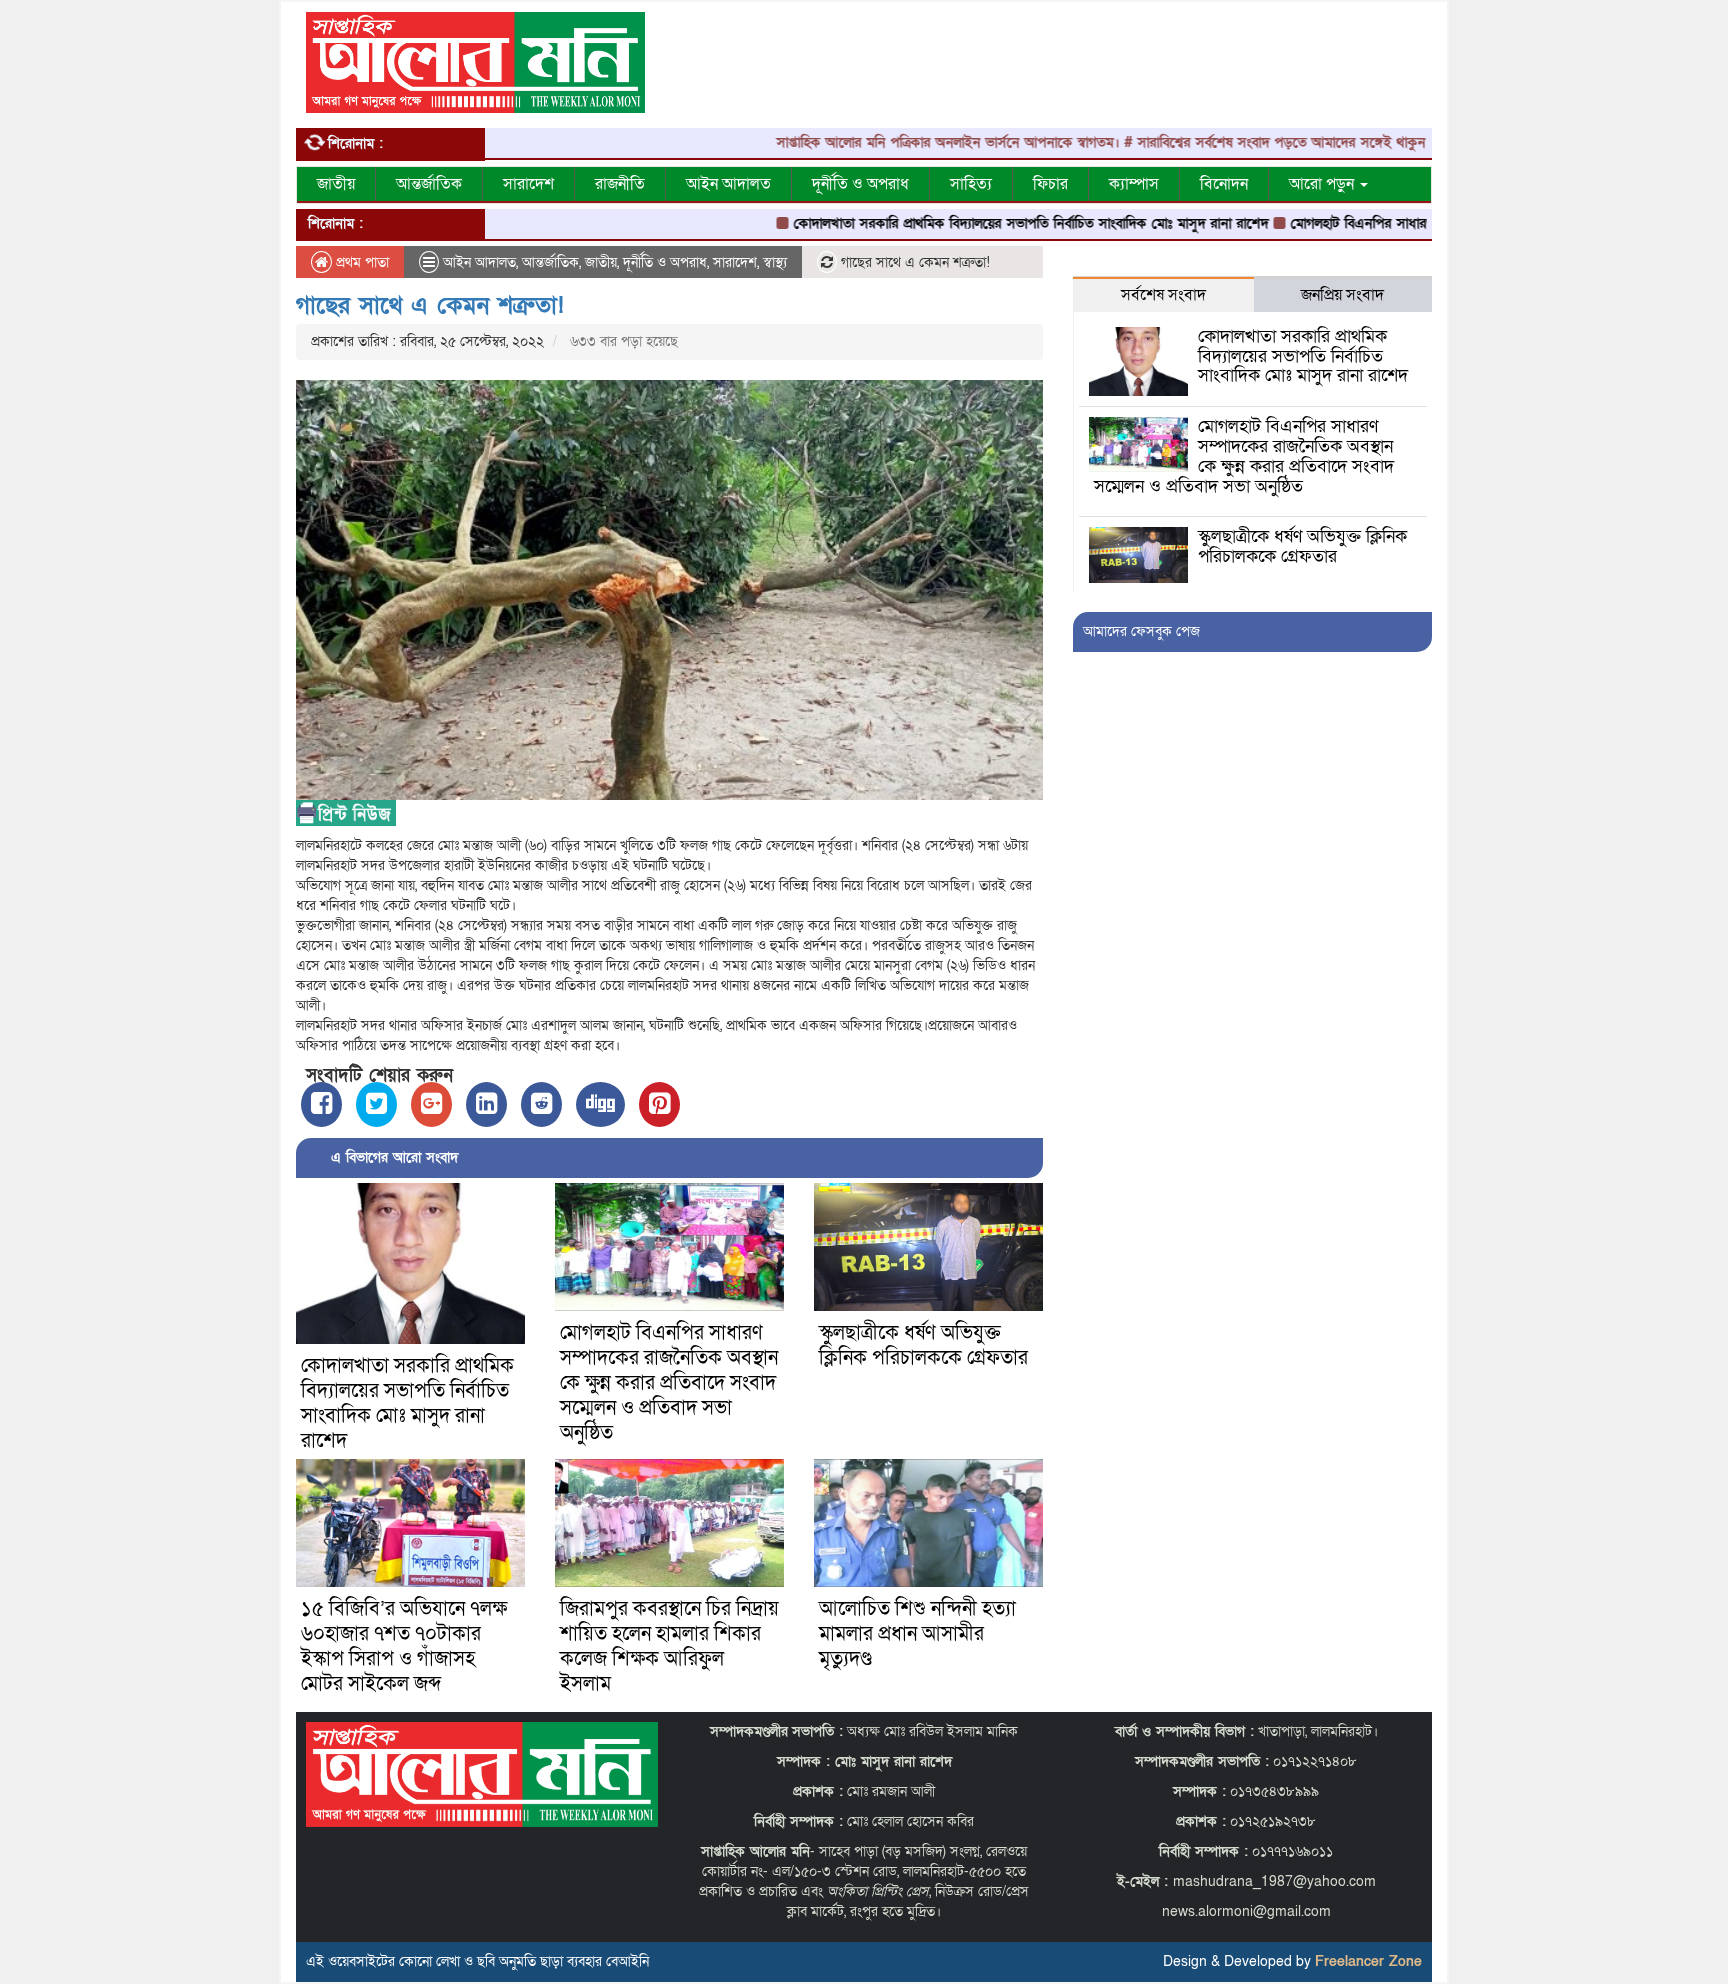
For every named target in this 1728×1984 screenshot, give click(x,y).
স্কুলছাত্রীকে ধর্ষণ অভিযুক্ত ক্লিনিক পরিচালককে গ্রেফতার (923, 1345)
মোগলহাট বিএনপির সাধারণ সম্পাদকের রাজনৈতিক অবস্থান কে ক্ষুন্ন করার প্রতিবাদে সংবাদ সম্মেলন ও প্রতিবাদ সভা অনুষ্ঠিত (669, 1383)
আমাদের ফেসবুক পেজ (1141, 631)
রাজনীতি (620, 184)
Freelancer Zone (1368, 1961)
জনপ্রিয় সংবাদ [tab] (1342, 295)
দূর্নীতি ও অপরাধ (860, 184)
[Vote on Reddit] (541, 1104)
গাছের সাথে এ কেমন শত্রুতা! (430, 305)
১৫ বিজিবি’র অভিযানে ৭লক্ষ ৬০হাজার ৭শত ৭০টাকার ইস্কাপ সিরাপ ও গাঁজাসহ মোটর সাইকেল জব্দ (404, 1646)
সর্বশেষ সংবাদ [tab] (1163, 295)
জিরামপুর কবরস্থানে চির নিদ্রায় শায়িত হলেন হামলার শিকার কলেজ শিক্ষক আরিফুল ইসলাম (669, 1646)
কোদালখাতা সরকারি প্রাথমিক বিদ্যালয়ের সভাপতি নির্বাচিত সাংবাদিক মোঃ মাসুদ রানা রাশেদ (967, 223)
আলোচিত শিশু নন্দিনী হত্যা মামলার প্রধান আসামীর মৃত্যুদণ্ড (917, 1634)
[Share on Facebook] (321, 1104)
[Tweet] (376, 1104)
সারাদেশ (528, 184)
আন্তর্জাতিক (429, 184)
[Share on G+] (431, 1104)
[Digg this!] (600, 1104)
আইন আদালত (728, 184)
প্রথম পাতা (360, 262)
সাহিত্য (971, 184)
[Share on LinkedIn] (486, 1104)
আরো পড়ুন (1323, 184)
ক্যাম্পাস (1134, 184)
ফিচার (1050, 184)
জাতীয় (336, 184)
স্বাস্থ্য (775, 262)
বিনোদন (1224, 184)
